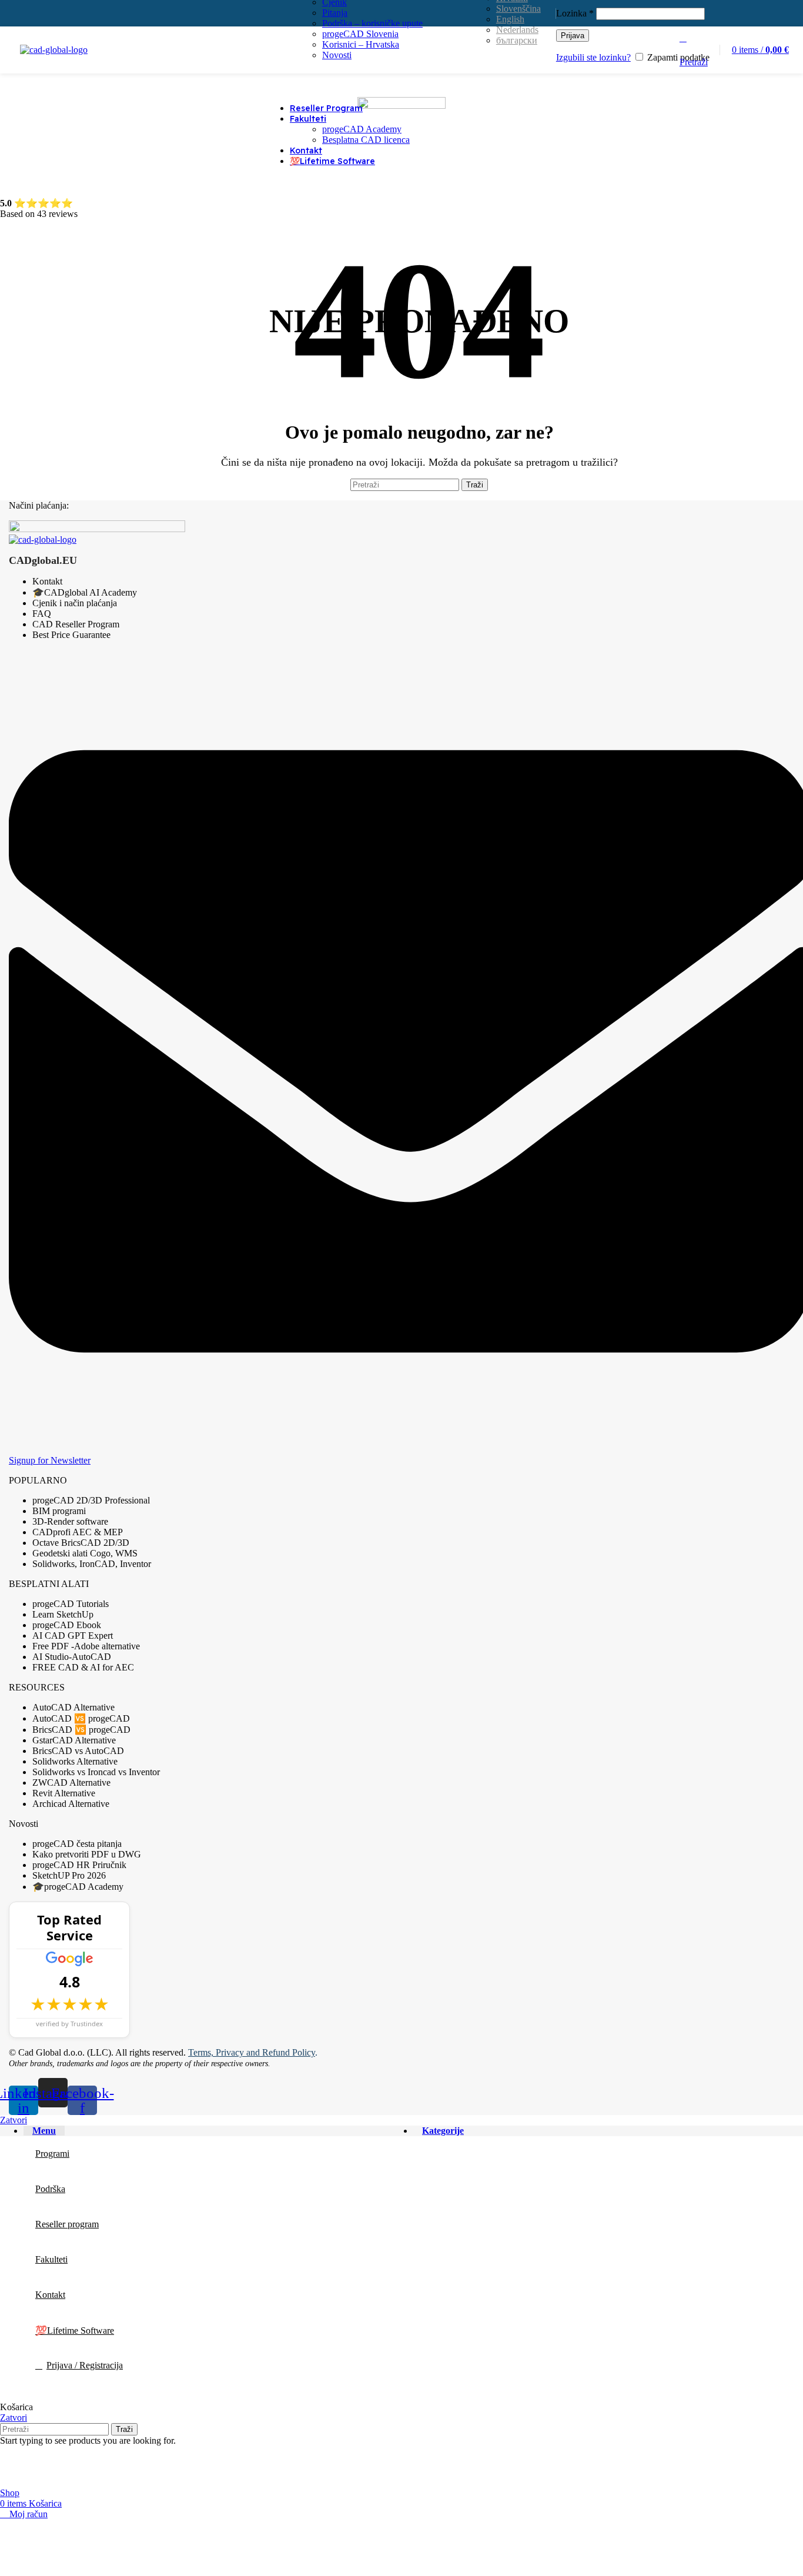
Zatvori (14, 2120)
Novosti (337, 55)
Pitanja (335, 13)
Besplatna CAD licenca (366, 140)
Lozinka (575, 13)
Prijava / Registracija (85, 2365)
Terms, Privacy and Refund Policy (252, 2052)
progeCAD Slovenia (360, 34)
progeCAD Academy (362, 129)
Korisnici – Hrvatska (361, 44)
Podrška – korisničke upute (372, 23)
